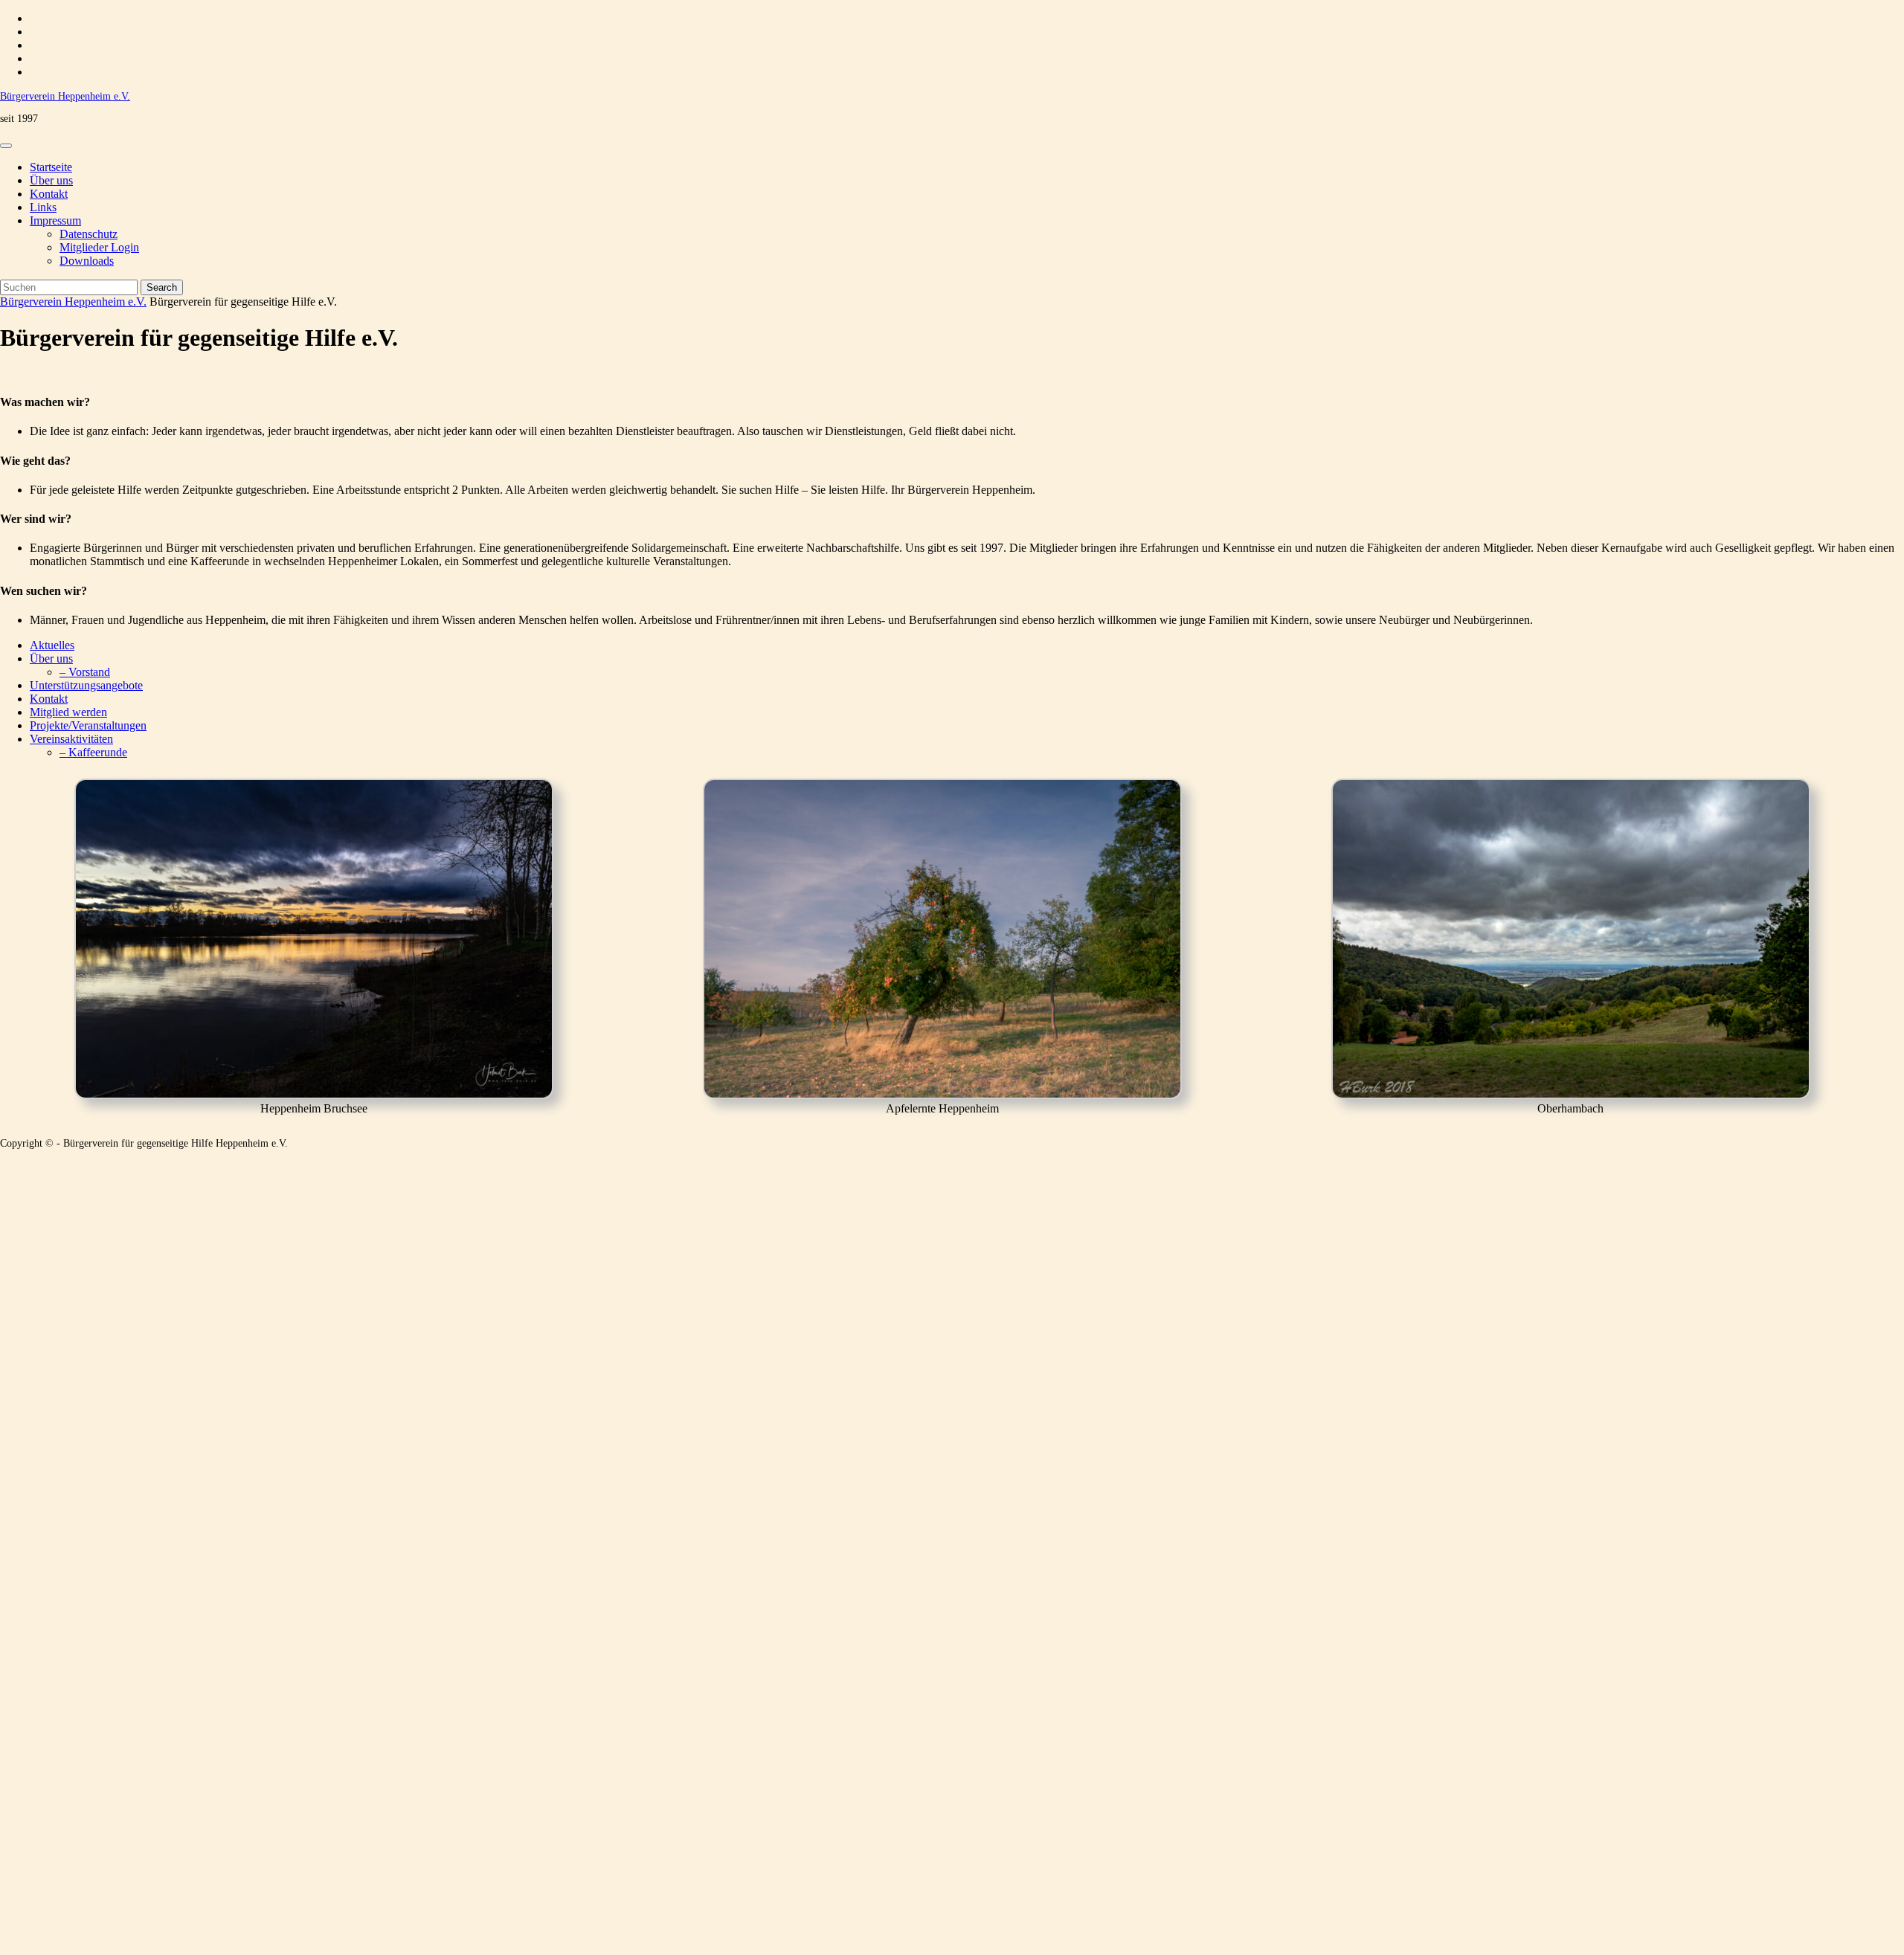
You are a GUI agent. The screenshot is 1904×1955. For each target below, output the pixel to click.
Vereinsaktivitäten (71, 739)
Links (43, 207)
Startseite (51, 167)
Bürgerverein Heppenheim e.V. (65, 96)
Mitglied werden (68, 712)
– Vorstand (85, 672)
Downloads (87, 261)
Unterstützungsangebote (86, 685)
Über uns (51, 180)
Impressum (55, 220)
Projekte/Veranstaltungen (88, 725)
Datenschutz (89, 234)
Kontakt (49, 194)
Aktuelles (52, 645)
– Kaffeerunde (93, 752)
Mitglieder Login (99, 247)
